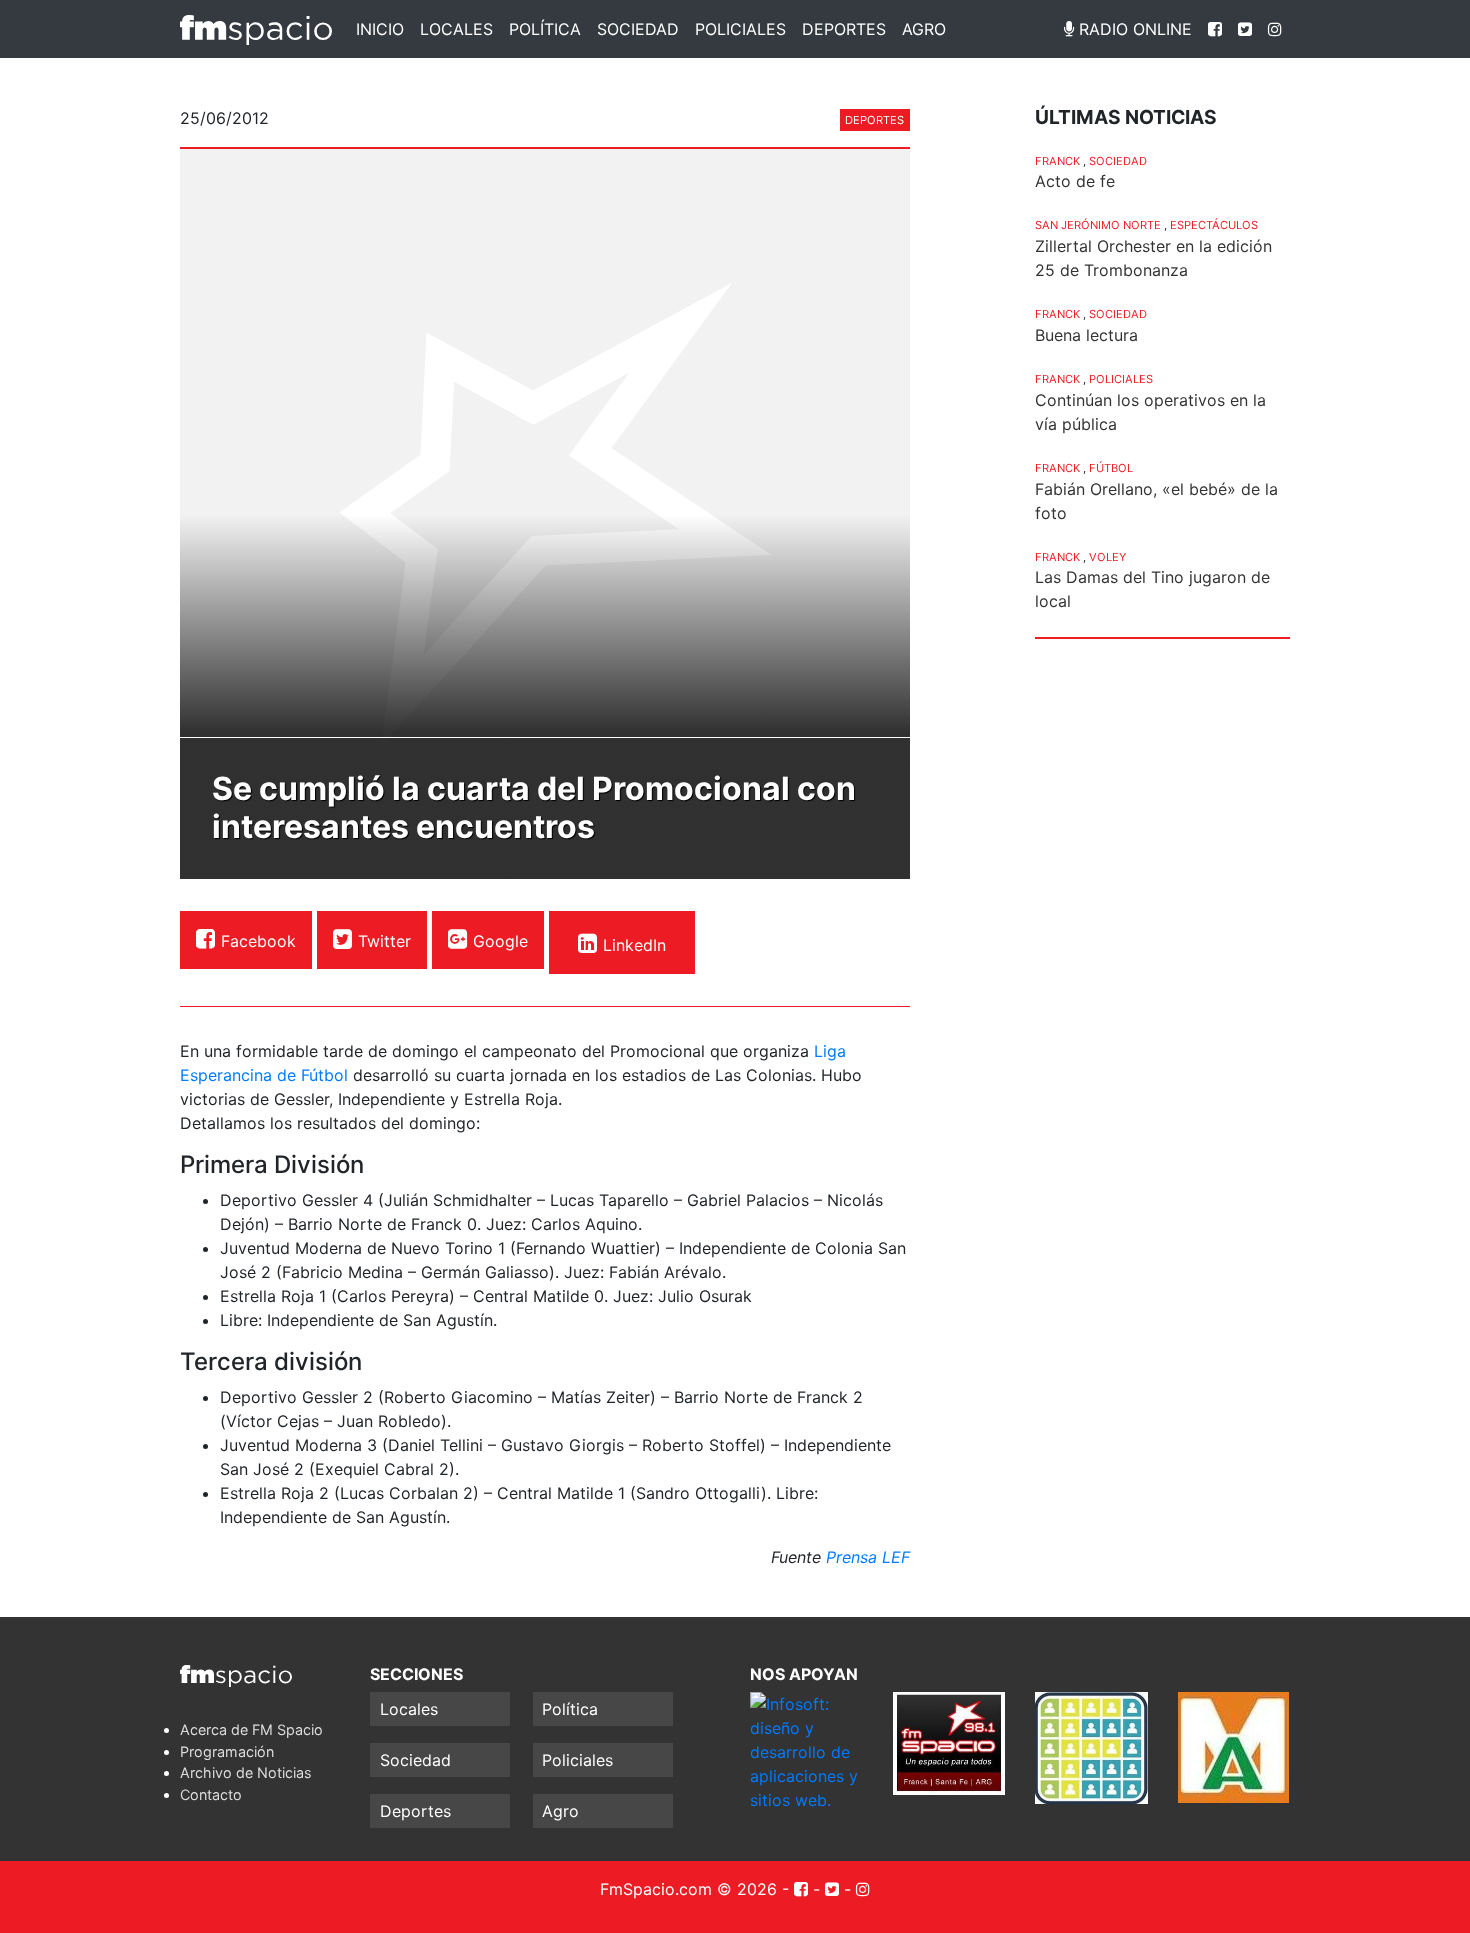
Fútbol (1111, 468)
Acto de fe (1075, 181)
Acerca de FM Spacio (251, 1729)
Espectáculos (1214, 225)
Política (545, 29)
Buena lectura (1086, 335)
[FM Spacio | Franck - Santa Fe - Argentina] (256, 29)
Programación (227, 1751)
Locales (456, 29)
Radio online (1133, 29)
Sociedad (638, 29)
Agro (924, 29)
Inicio (380, 29)
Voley (1107, 557)
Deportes (844, 29)
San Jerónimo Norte (1098, 225)
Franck (1057, 161)
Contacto (211, 1794)
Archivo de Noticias (246, 1772)
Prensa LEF (868, 1557)
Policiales (740, 29)
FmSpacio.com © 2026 (688, 1889)
